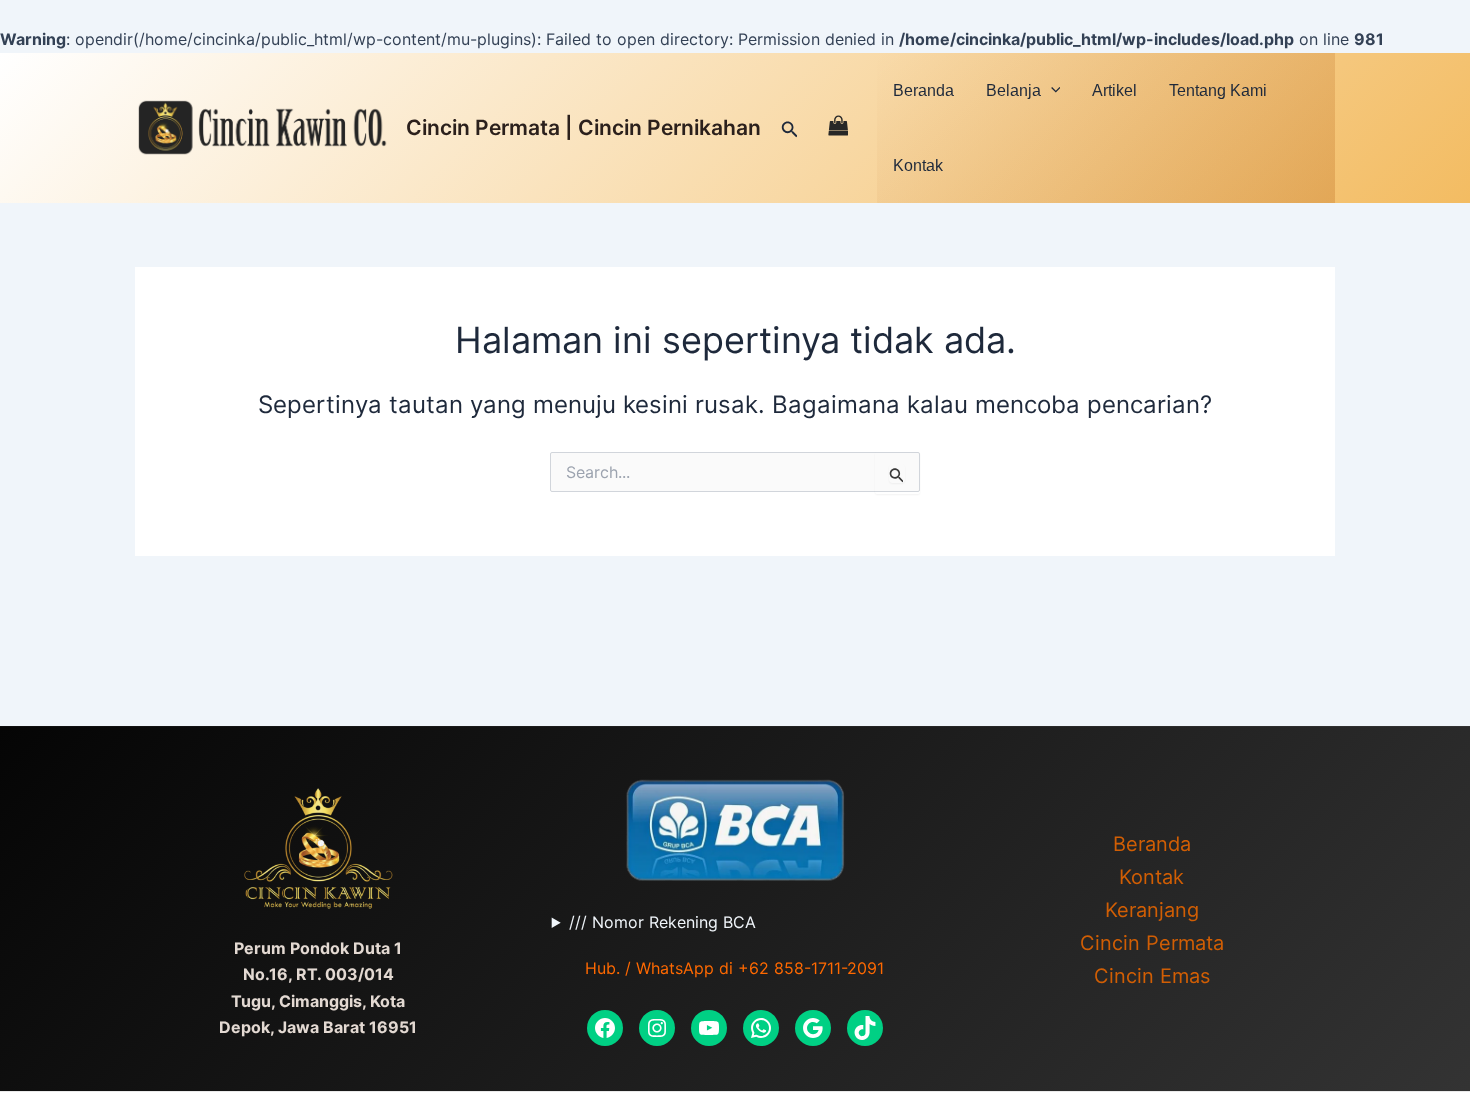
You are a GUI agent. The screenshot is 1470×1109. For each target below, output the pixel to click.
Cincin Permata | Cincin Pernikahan (583, 127)
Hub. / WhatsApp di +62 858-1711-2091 (734, 968)
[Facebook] (605, 1028)
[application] (1051, 90)
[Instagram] (657, 1028)
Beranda (923, 90)
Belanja (1013, 90)
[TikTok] (865, 1028)
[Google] (813, 1028)
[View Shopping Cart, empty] (838, 127)
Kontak (918, 165)
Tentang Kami (1218, 90)
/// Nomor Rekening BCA (662, 922)
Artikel (1114, 90)
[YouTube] (709, 1028)
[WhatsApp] (761, 1028)
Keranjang (1152, 910)
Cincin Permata (1152, 943)
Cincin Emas (1152, 976)
